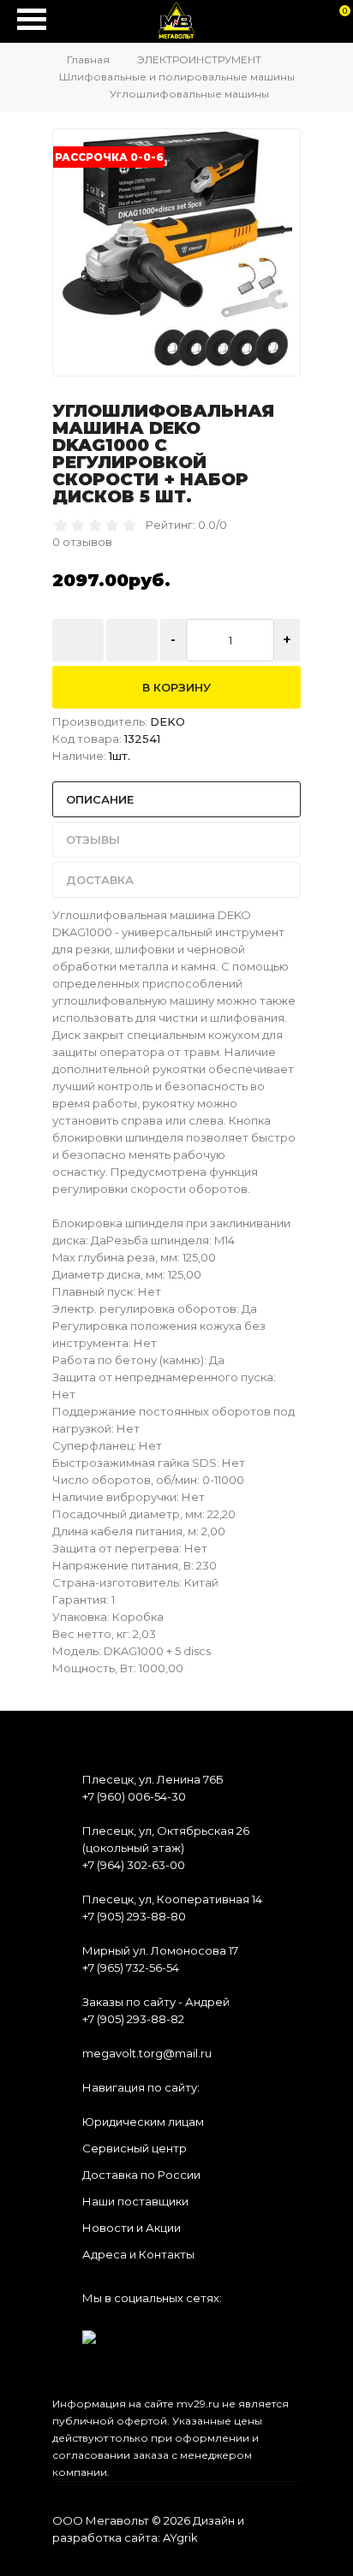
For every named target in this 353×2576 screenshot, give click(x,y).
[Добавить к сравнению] (132, 640)
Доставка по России (141, 2175)
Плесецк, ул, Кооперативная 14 (172, 1899)
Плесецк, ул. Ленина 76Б (153, 1779)
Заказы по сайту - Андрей (156, 2002)
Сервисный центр (135, 2148)
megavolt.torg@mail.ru (147, 2053)
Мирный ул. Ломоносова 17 (160, 1950)
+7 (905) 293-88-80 (134, 1916)
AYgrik (180, 2537)
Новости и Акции (132, 2228)
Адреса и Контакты (138, 2254)
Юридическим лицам (143, 2122)
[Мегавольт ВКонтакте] (89, 2332)
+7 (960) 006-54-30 (134, 1796)
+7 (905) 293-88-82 (133, 2019)
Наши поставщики (135, 2201)
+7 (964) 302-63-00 (134, 1865)
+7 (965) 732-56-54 (131, 1968)
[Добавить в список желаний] (78, 640)
